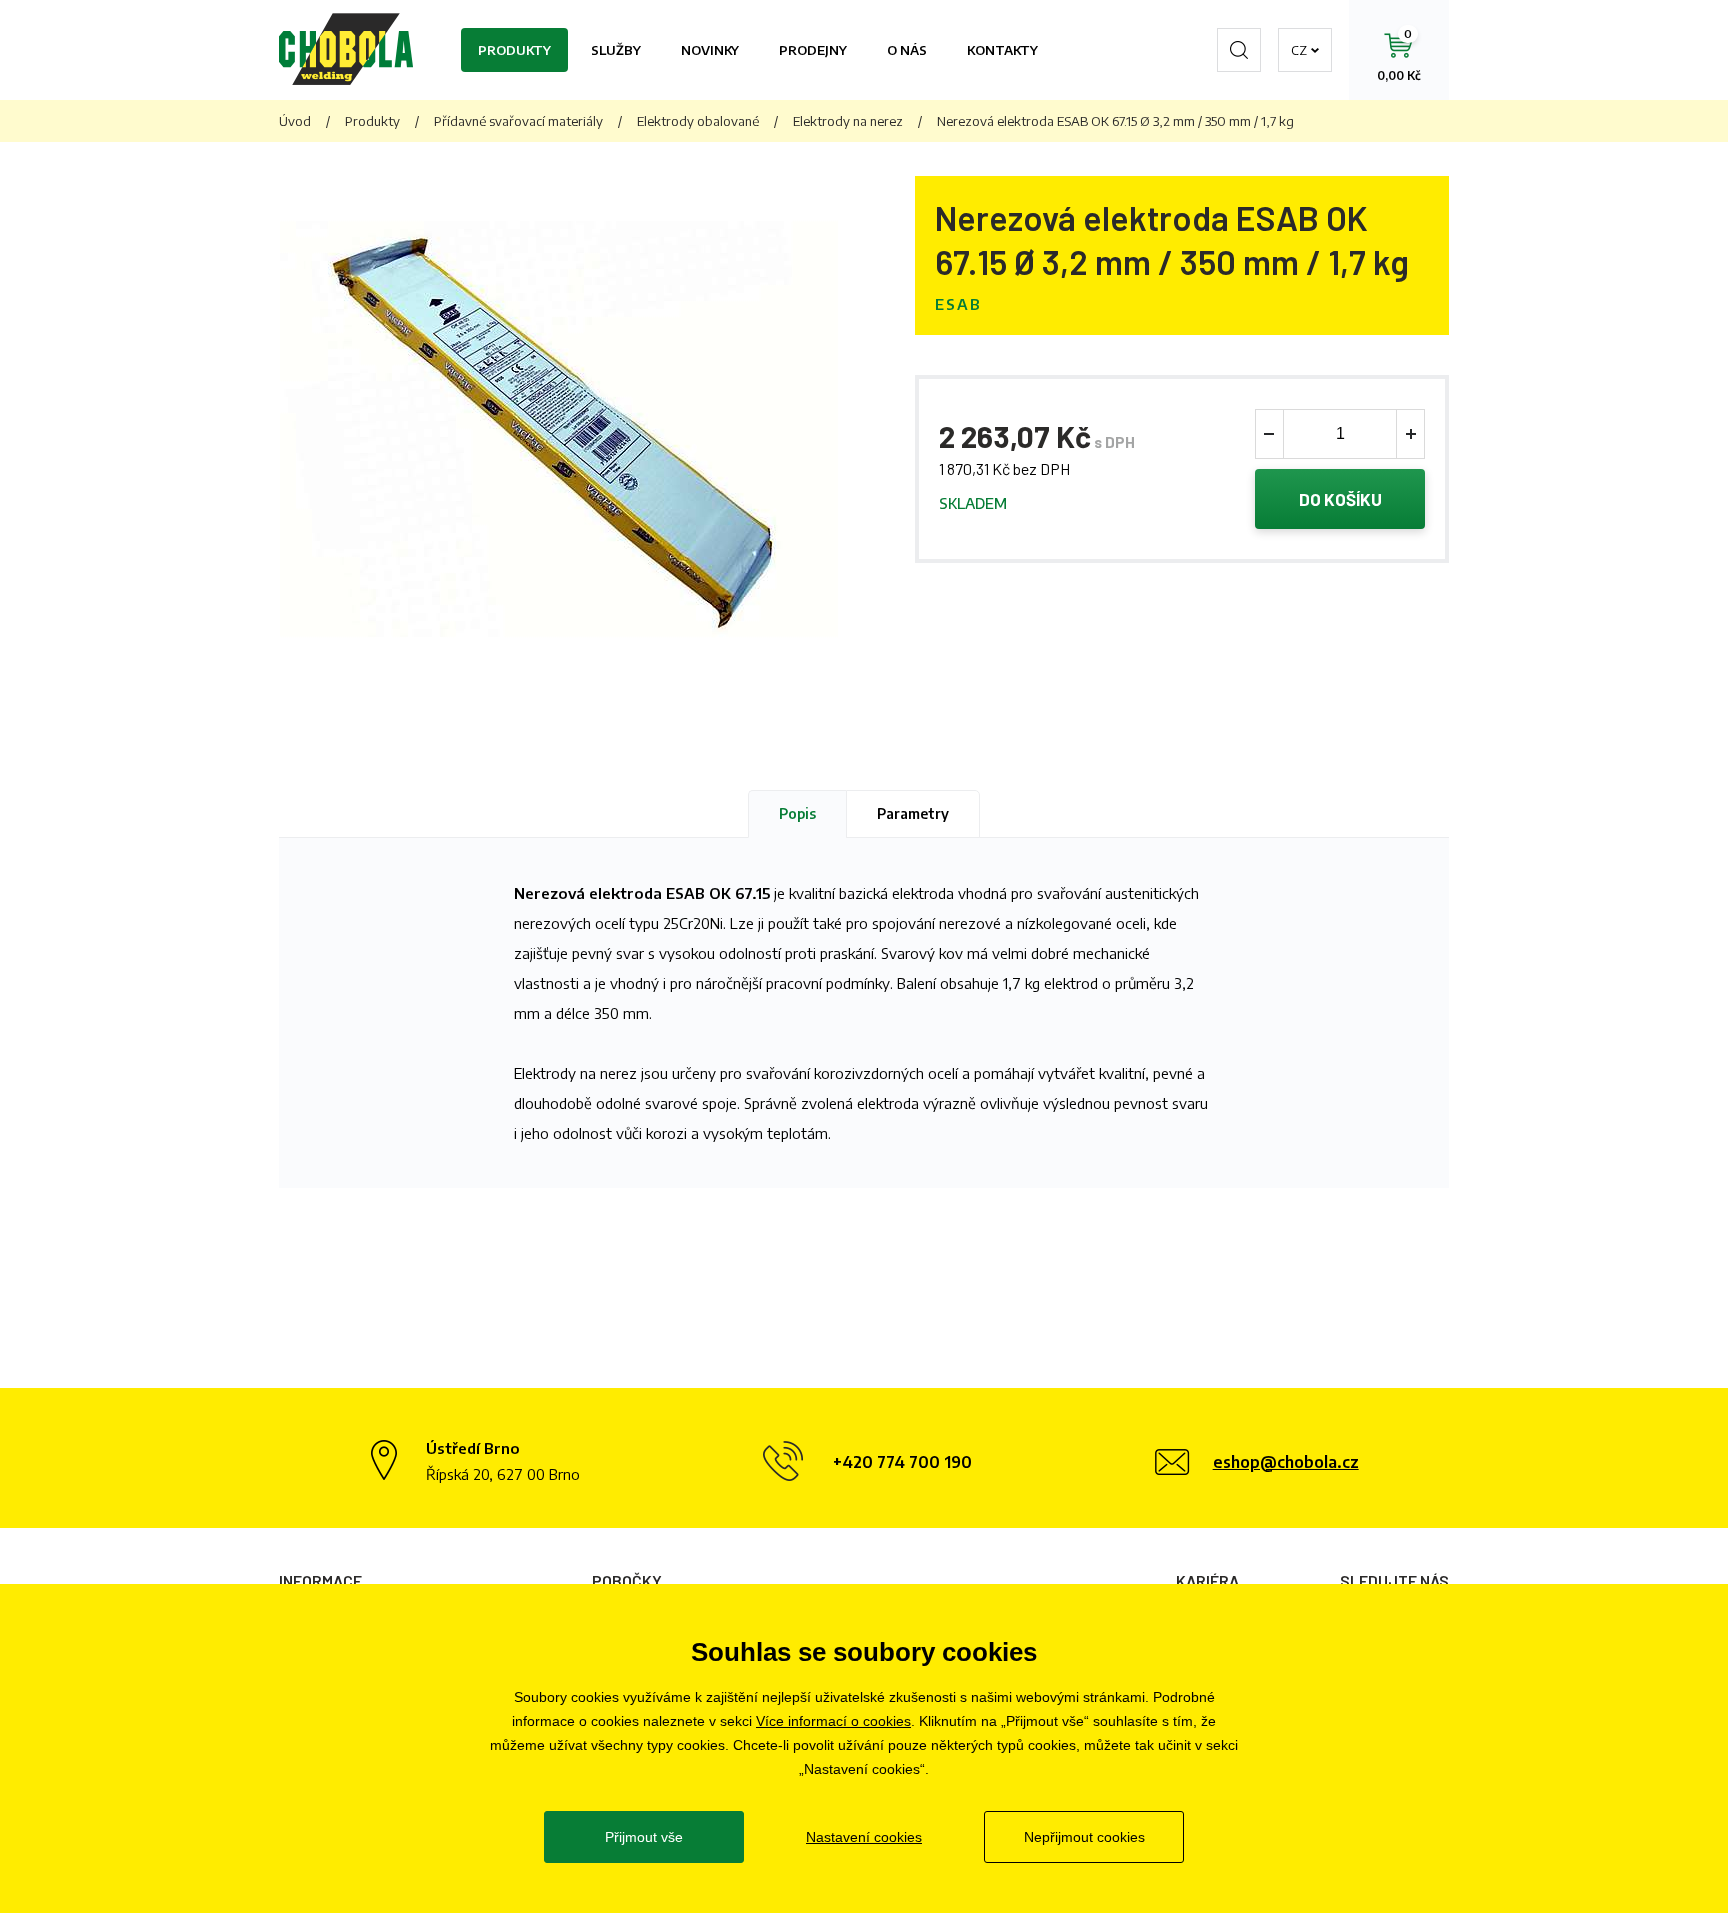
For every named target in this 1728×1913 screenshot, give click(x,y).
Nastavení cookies (864, 1837)
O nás (907, 50)
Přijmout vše (644, 1837)
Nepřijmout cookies (1084, 1837)
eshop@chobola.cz (1286, 1462)
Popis (797, 813)
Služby (616, 50)
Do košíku (1340, 499)
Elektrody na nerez (848, 121)
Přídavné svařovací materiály (518, 121)
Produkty (514, 50)
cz (1299, 50)
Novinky (710, 50)
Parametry (913, 813)
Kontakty (1002, 50)
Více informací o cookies (833, 1721)
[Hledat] (1239, 50)
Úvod (295, 121)
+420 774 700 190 (902, 1462)
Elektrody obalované (698, 121)
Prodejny (813, 50)
